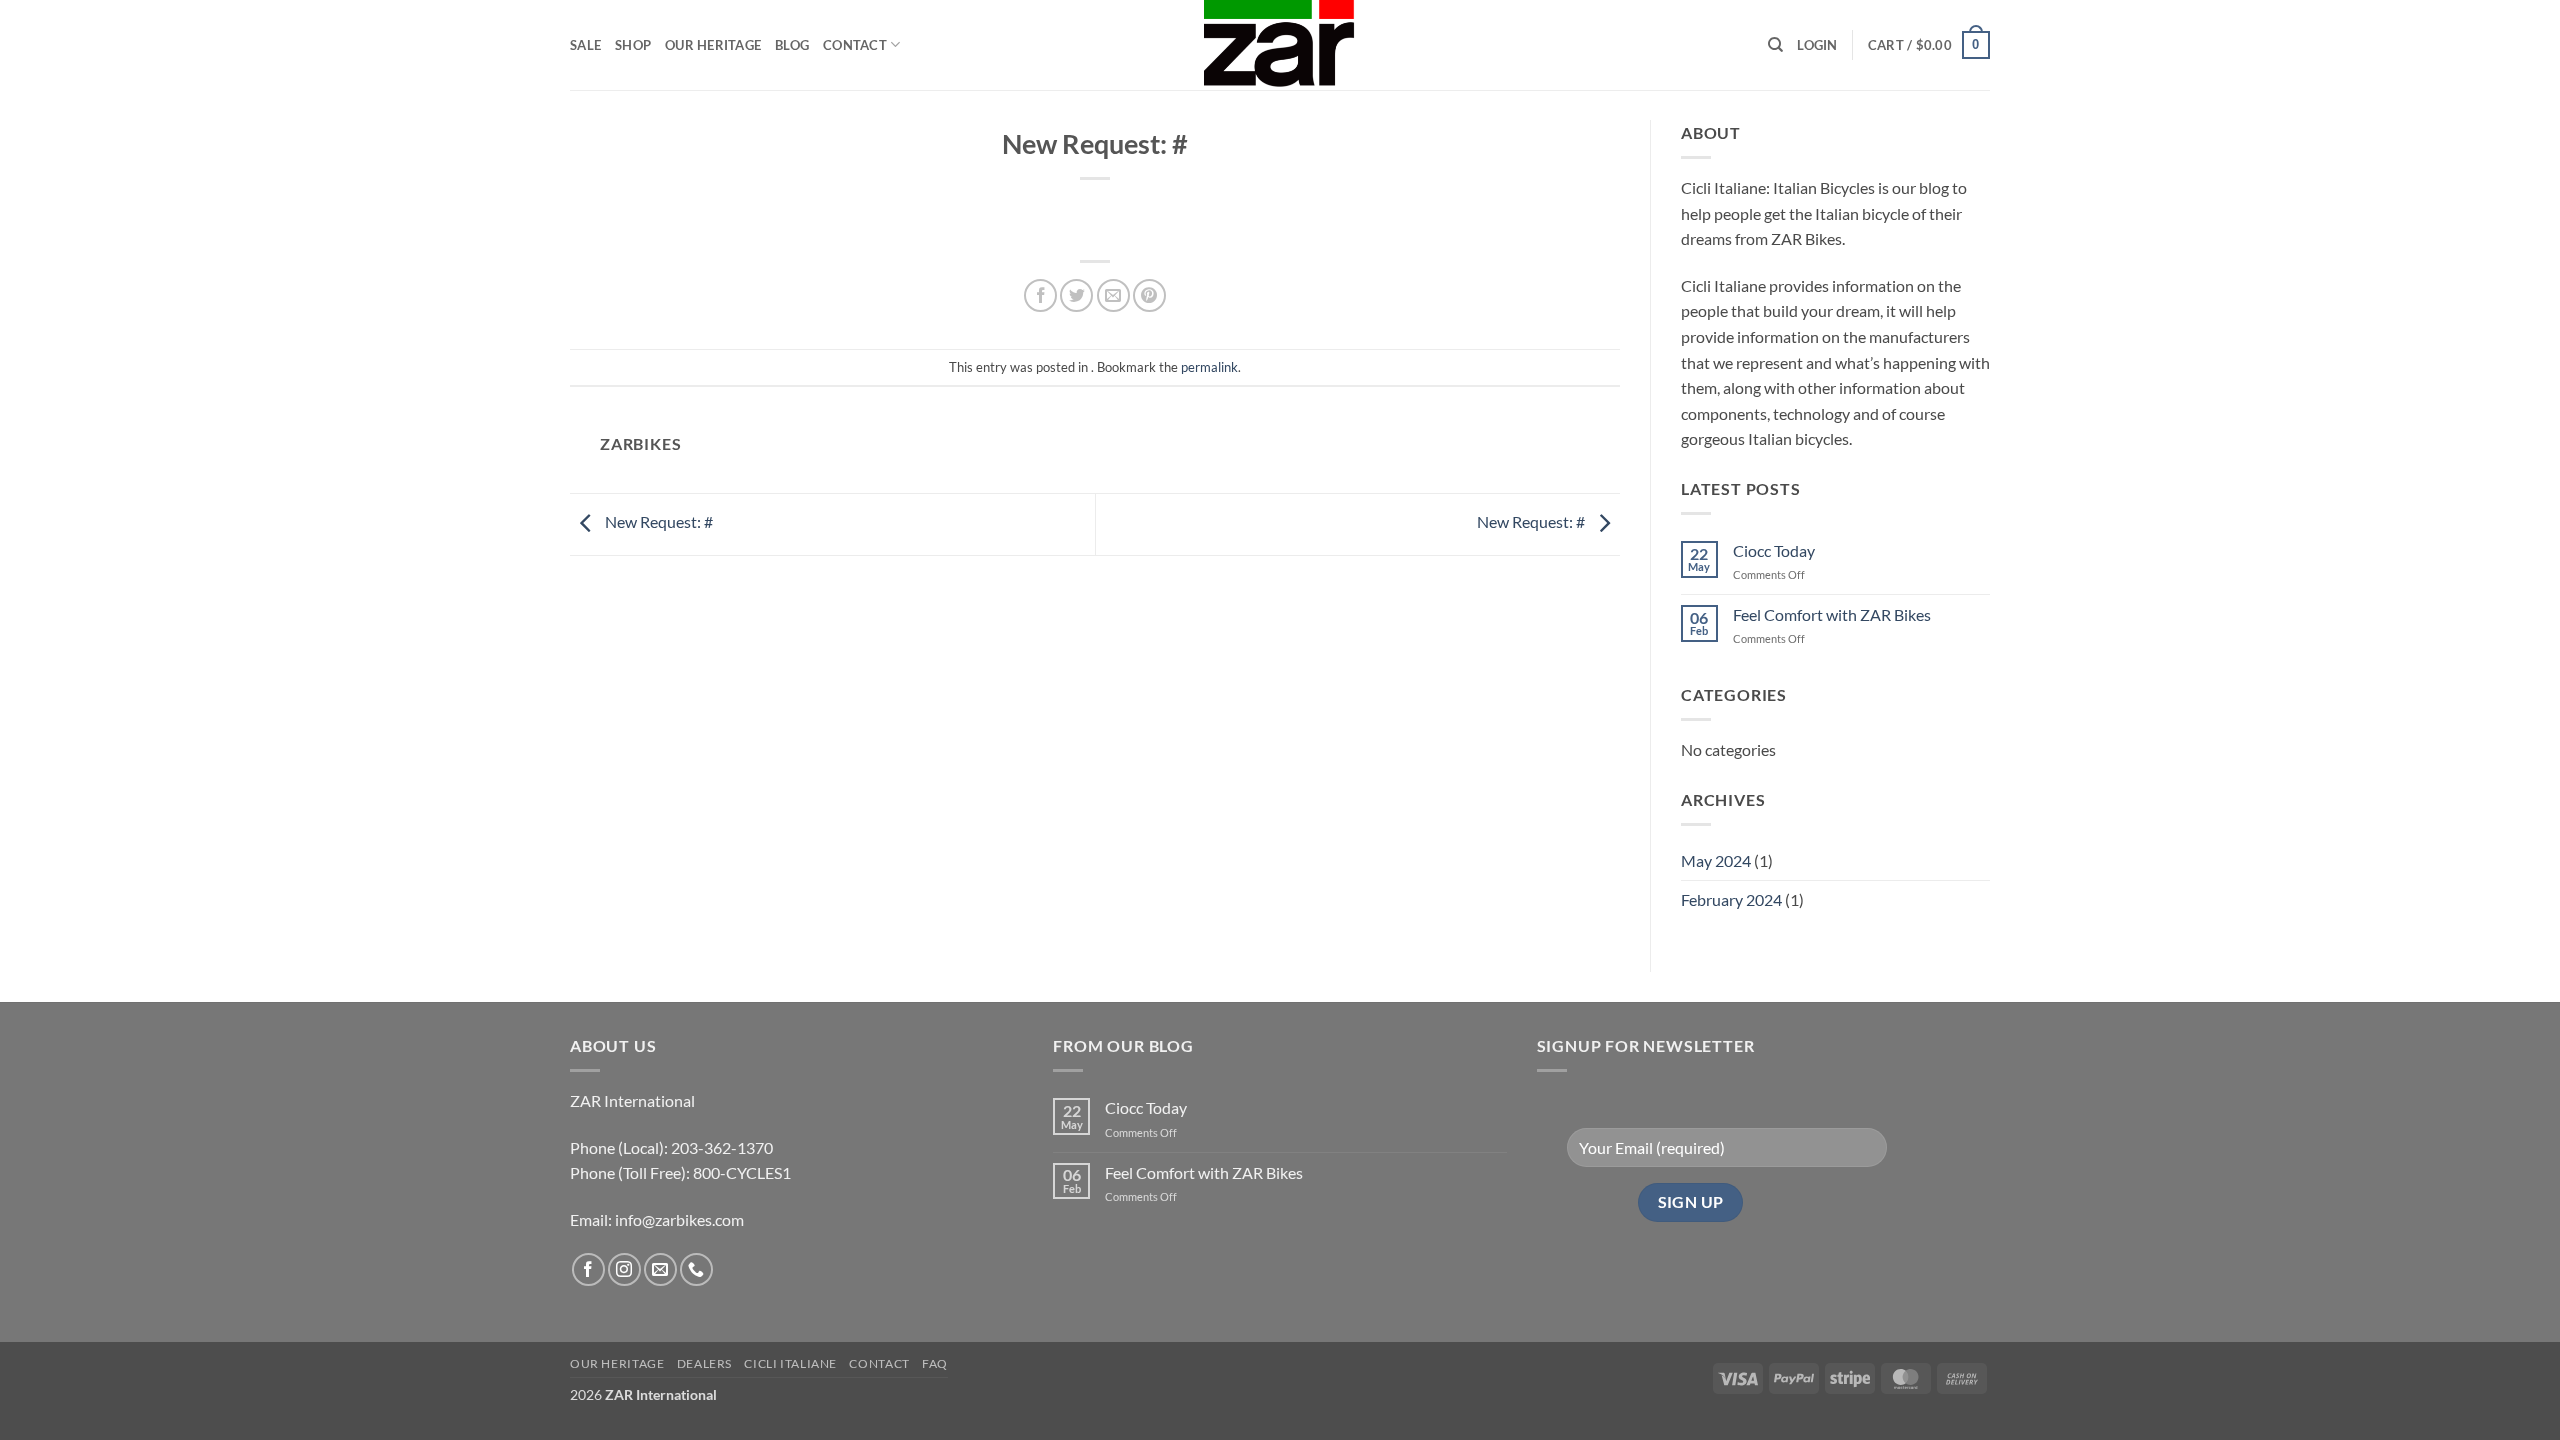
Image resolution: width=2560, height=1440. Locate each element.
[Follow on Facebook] (588, 1269)
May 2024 (1716, 860)
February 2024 (1731, 899)
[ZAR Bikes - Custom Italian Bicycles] (1280, 45)
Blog (792, 45)
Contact (855, 45)
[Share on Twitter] (1076, 295)
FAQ (935, 1363)
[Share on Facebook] (1040, 295)
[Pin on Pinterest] (1149, 295)
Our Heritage (713, 45)
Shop (633, 45)
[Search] (1775, 45)
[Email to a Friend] (1113, 295)
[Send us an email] (660, 1269)
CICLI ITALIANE (790, 1363)
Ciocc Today (1774, 550)
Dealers (704, 1363)
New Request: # (657, 521)
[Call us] (696, 1269)
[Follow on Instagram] (624, 1269)
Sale (585, 45)
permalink (1209, 367)
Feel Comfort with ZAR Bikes (1832, 614)
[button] (1817, 45)
